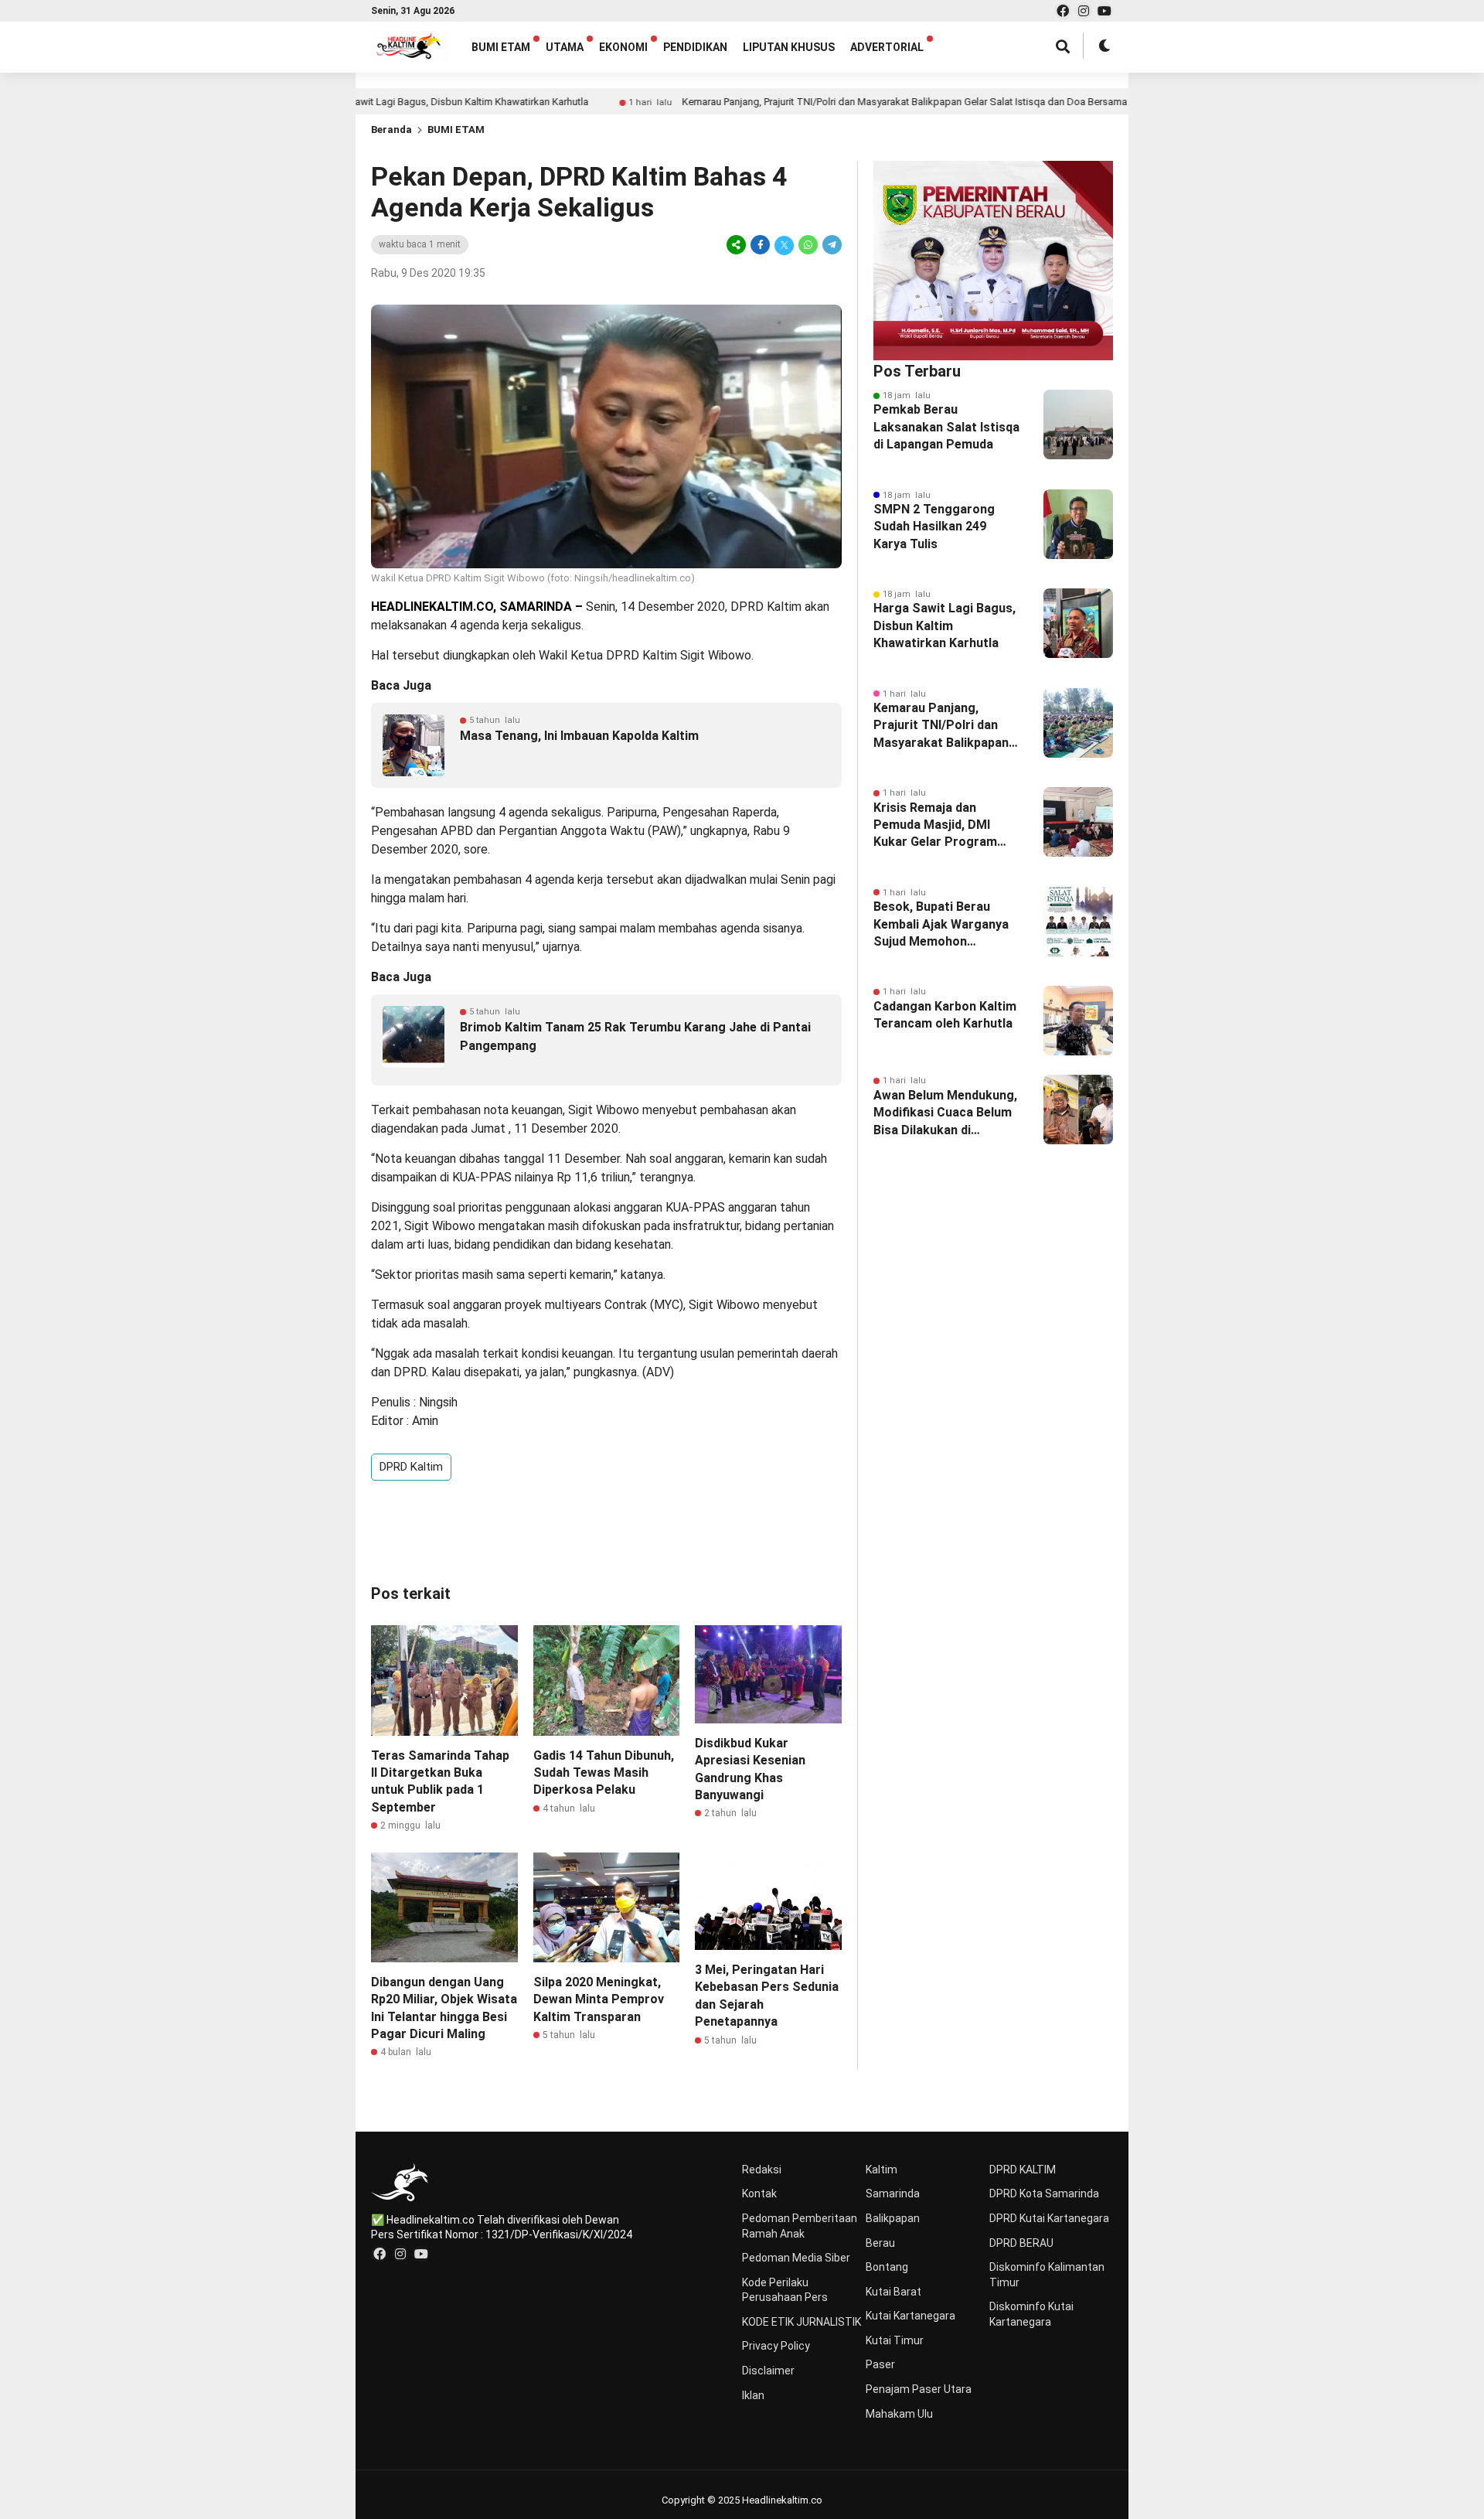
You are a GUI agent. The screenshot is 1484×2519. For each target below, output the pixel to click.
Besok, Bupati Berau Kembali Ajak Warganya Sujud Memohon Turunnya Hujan (941, 925)
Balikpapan (893, 2218)
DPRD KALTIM (1023, 2170)
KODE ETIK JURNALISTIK (802, 2322)
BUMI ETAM (501, 47)
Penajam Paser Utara (919, 2389)
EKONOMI (623, 47)
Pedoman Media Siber (796, 2258)
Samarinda (893, 2193)
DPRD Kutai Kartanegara (1049, 2218)
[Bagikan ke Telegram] (831, 245)
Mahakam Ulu (899, 2414)
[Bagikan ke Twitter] (784, 245)
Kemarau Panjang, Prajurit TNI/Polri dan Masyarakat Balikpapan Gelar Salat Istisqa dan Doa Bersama (832, 102)
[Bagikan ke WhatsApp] (808, 245)
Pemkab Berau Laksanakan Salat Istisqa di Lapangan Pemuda (946, 427)
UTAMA (565, 47)
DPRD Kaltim (642, 655)
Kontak (759, 2193)
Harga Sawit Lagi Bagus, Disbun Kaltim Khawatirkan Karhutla (381, 102)
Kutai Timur (895, 2340)
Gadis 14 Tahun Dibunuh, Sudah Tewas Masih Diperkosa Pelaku (604, 1773)
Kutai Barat (893, 2292)
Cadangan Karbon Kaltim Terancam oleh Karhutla (945, 1015)
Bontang (887, 2267)
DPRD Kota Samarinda (1044, 2193)
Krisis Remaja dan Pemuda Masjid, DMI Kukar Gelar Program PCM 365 (935, 826)
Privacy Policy (776, 2346)
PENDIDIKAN (695, 47)
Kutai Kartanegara (910, 2316)
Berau (880, 2243)
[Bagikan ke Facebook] (760, 245)
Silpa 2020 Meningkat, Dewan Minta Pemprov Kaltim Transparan (599, 1999)
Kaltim (882, 2170)
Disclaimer (768, 2371)
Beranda (391, 130)
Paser (880, 2364)
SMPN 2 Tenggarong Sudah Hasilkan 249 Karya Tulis (934, 527)
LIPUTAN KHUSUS (789, 47)
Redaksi (762, 2170)
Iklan (753, 2395)
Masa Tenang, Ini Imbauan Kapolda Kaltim (579, 736)
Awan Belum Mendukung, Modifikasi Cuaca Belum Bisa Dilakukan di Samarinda (945, 1113)
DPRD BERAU (1021, 2243)
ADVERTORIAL (887, 47)
